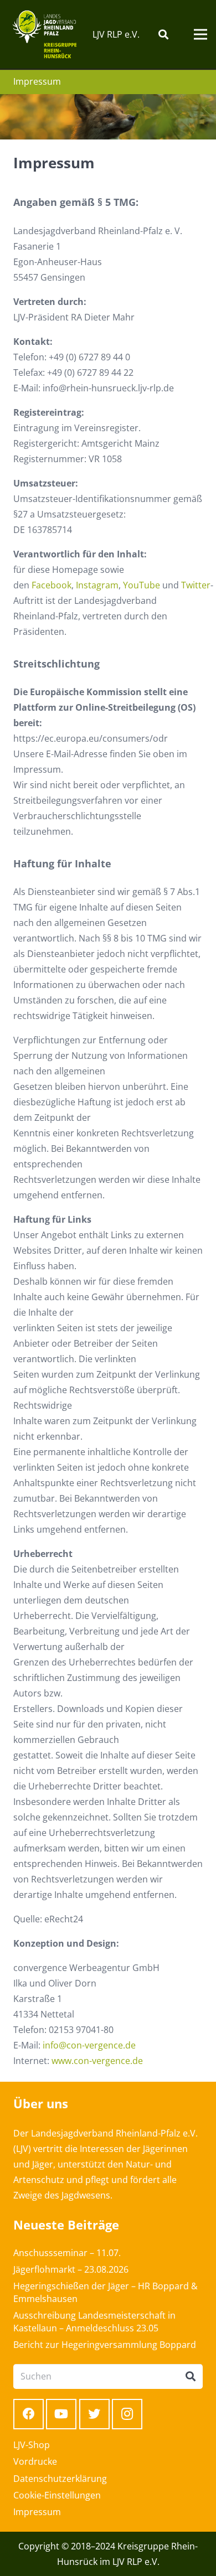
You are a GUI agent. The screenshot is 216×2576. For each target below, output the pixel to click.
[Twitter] (94, 2414)
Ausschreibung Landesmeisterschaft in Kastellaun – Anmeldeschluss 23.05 (94, 2321)
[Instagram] (127, 2414)
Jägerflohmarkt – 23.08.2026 (71, 2269)
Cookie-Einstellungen (57, 2495)
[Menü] (200, 34)
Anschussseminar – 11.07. (67, 2253)
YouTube (142, 585)
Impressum (37, 2512)
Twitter (196, 585)
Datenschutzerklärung (60, 2479)
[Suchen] (163, 34)
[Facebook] (29, 2414)
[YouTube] (61, 2414)
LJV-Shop (32, 2445)
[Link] (45, 34)
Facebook (52, 585)
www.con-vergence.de (97, 2061)
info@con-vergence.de (89, 2045)
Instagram (97, 585)
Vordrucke (35, 2461)
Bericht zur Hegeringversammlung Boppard (105, 2345)
